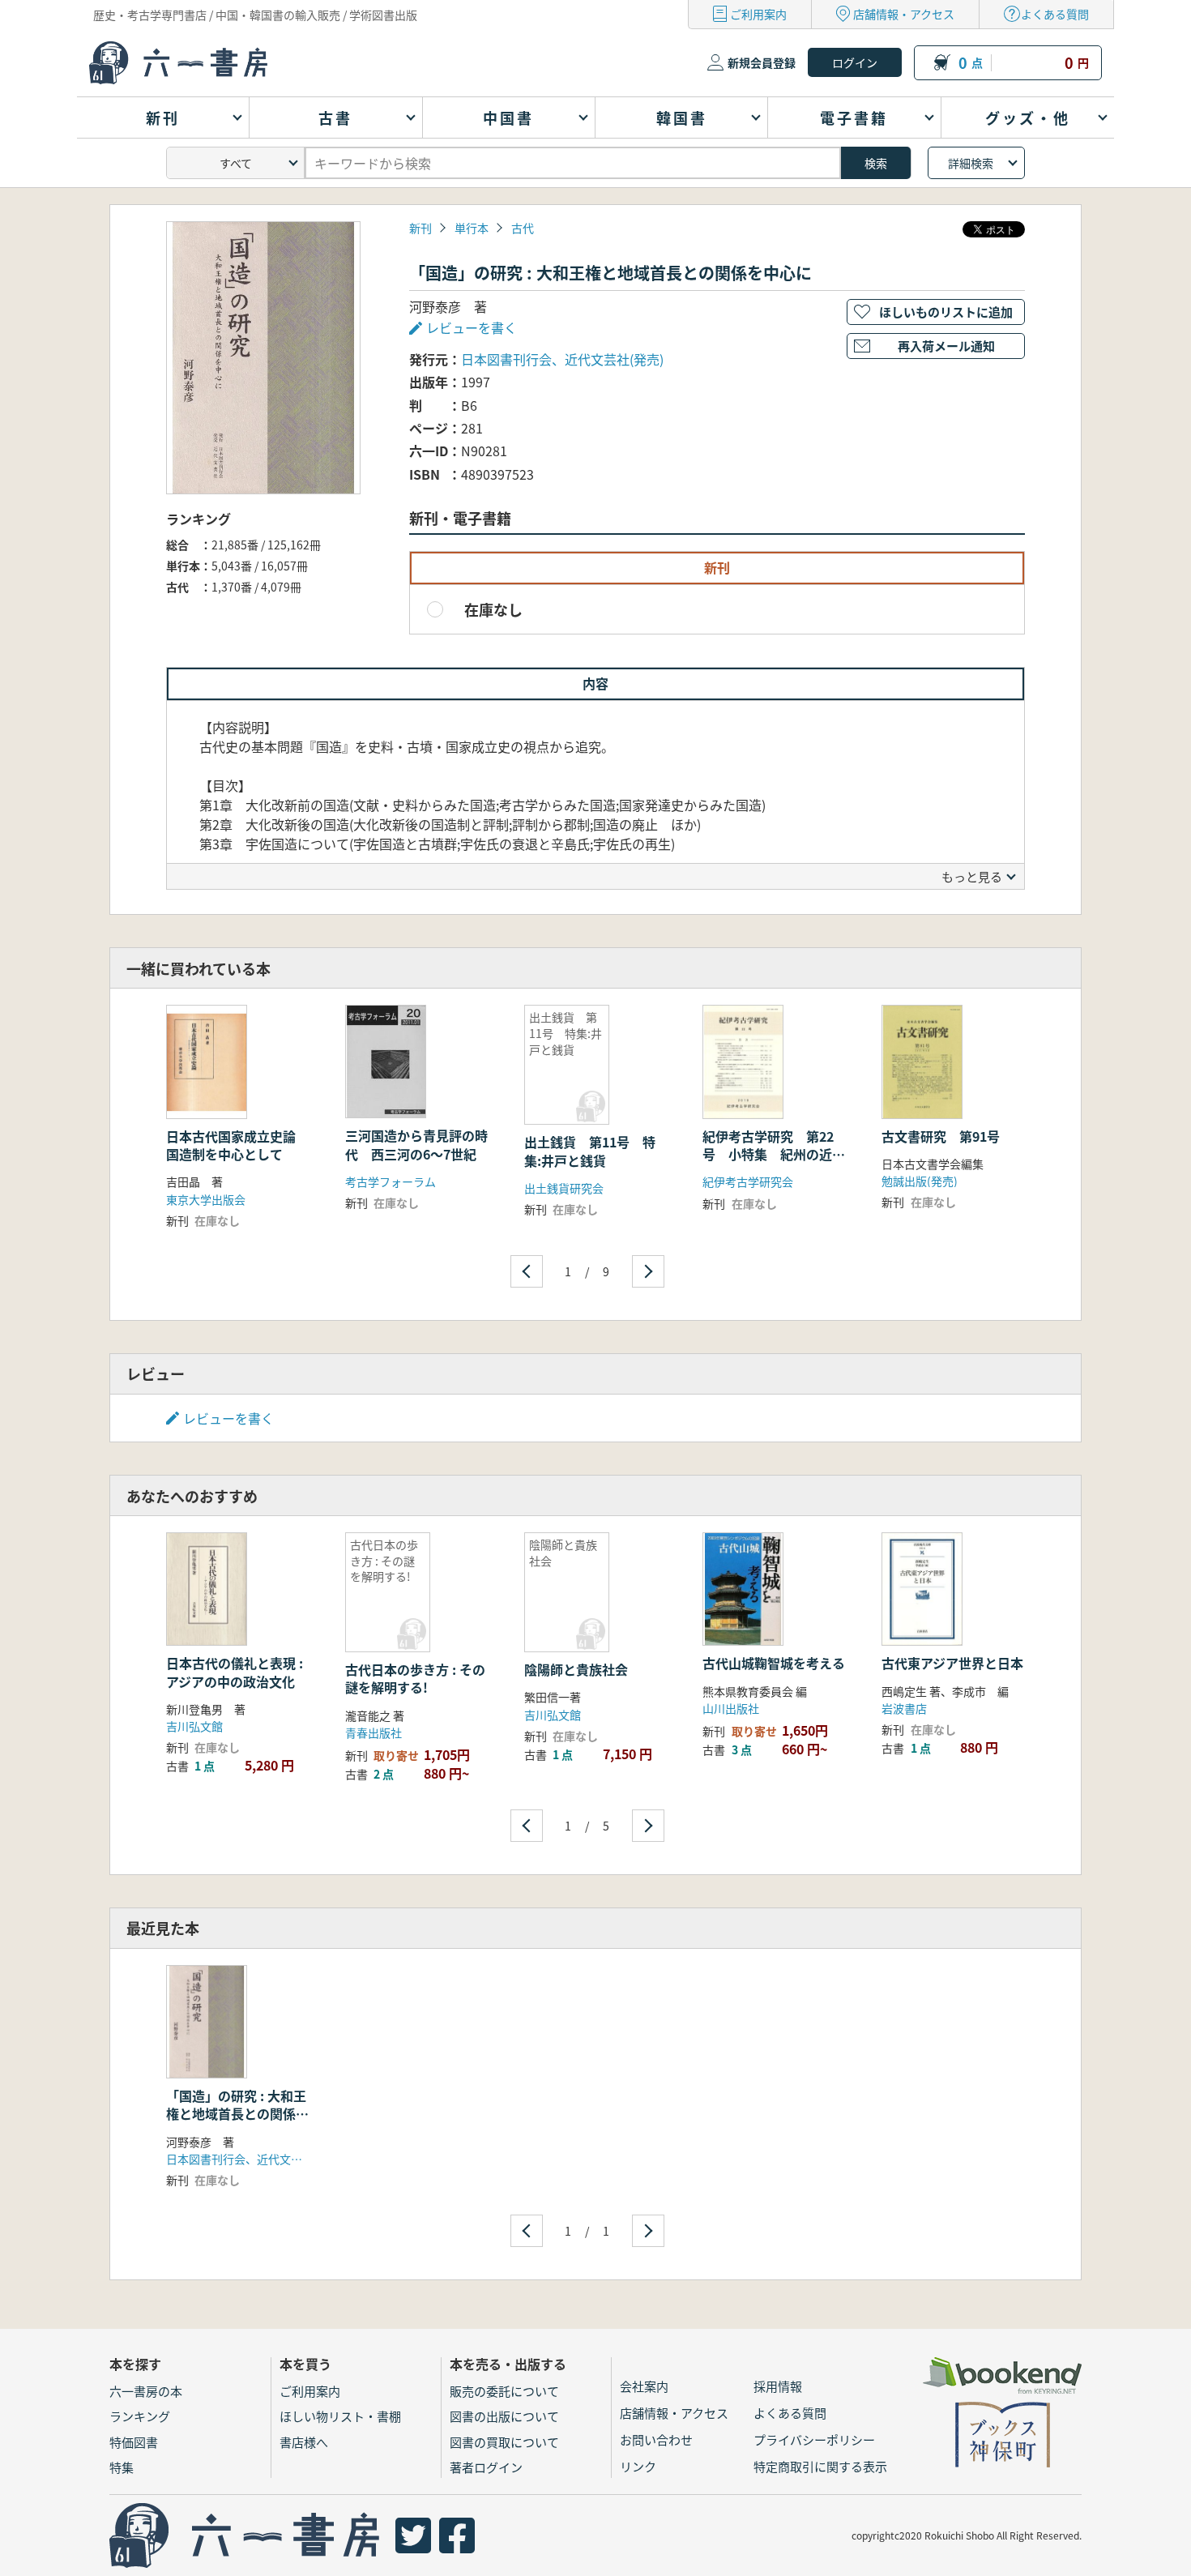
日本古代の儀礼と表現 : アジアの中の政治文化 (235, 1672)
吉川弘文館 (194, 1726)
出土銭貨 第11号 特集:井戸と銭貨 (590, 1151)
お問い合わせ (656, 2439)
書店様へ (304, 2442)
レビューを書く (228, 1418)
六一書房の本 (146, 2391)
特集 (122, 2467)
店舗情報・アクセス (904, 14)
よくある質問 (1055, 14)
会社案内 (644, 2386)
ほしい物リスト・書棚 (340, 2416)
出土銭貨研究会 (564, 1188)
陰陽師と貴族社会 (576, 1669)
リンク (638, 2466)
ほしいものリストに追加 (946, 312)
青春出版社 (374, 1732)
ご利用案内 (758, 14)
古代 (523, 228)
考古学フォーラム (391, 1181)
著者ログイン (486, 2467)
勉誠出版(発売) (920, 1181)
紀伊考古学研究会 (748, 1181)
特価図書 (134, 2442)
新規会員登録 (762, 62)
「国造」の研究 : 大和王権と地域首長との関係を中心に (237, 2114)
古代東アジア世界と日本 (952, 1663)
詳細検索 (971, 163)
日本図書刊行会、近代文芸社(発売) (562, 359)
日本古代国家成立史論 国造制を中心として (237, 1145)
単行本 (472, 228)
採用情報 (778, 2386)
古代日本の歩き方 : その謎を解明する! (415, 1678)
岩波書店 (904, 1708)
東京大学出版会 (206, 1199)
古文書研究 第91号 (941, 1136)
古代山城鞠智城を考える (774, 1663)
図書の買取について (504, 2442)
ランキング (140, 2416)
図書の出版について (504, 2416)
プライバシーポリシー (814, 2439)
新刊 (420, 228)
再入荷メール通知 (946, 346)
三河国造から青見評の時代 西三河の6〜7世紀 (416, 1144)
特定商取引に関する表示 (820, 2466)
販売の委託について (504, 2391)
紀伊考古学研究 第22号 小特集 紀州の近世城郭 (774, 1154)
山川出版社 (731, 1708)
